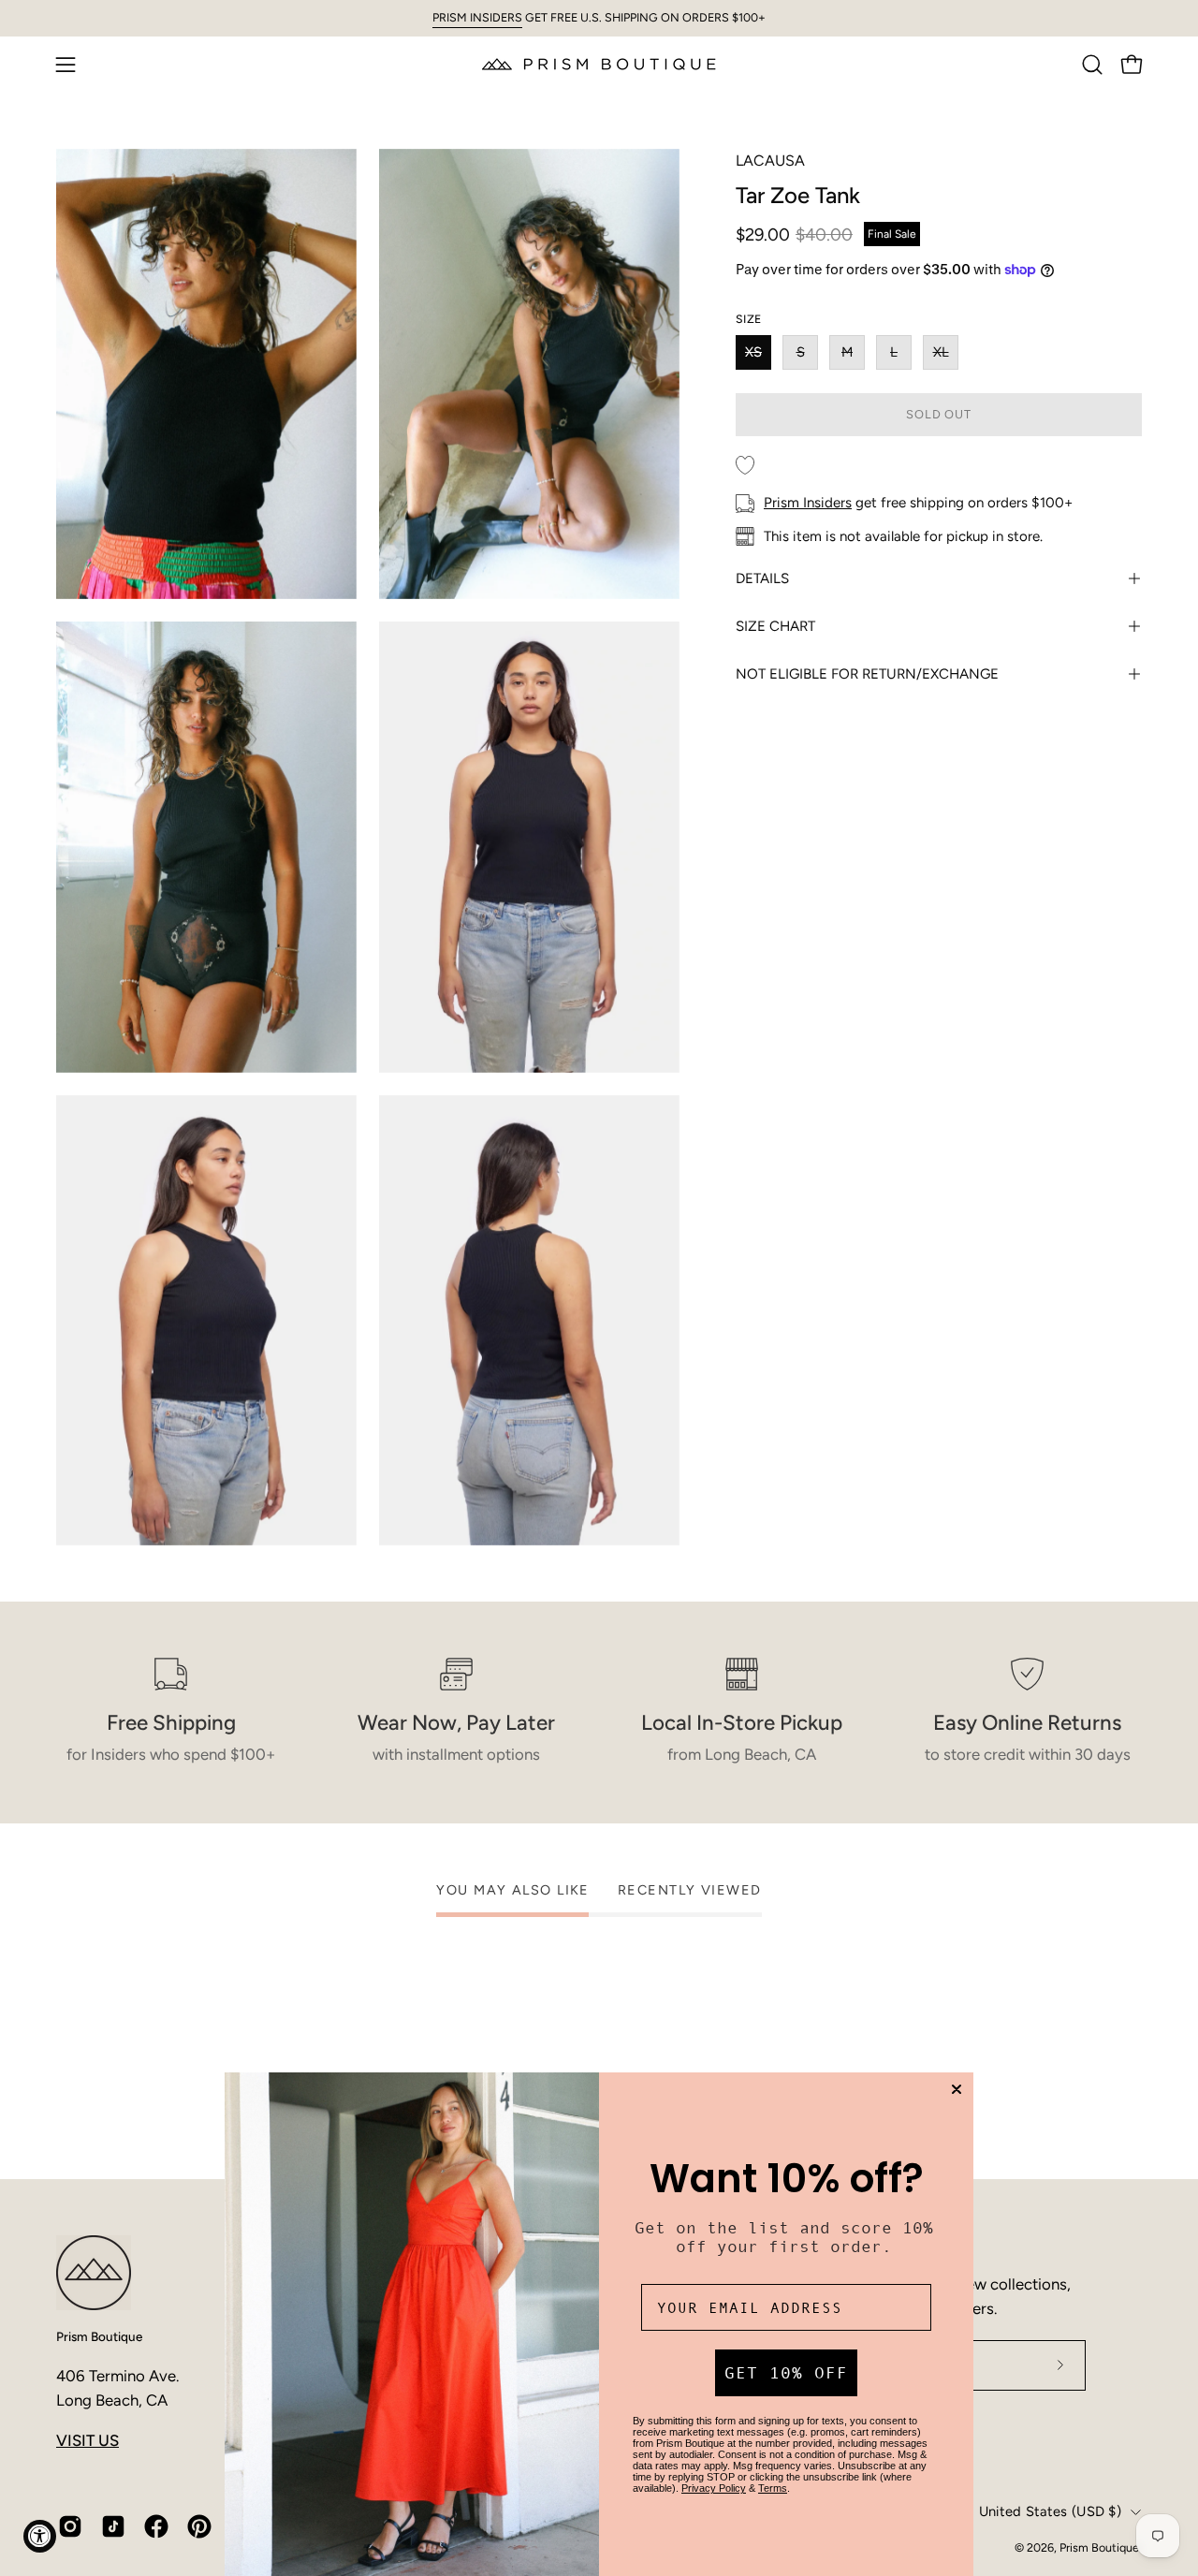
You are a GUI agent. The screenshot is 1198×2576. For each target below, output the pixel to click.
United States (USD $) (1050, 2511)
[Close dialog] (957, 2089)
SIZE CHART (775, 626)
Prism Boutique (99, 2336)
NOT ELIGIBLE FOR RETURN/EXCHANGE (867, 674)
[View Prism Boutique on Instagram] (70, 2526)
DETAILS (762, 578)
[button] (1092, 65)
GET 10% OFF (786, 2373)
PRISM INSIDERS (477, 17)
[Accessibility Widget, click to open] (40, 2536)
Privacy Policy (714, 2488)
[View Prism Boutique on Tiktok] (113, 2526)
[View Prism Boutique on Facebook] (156, 2526)
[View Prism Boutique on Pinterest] (199, 2526)
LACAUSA (770, 161)
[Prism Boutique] (599, 64)
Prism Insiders (808, 503)
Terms (773, 2488)
